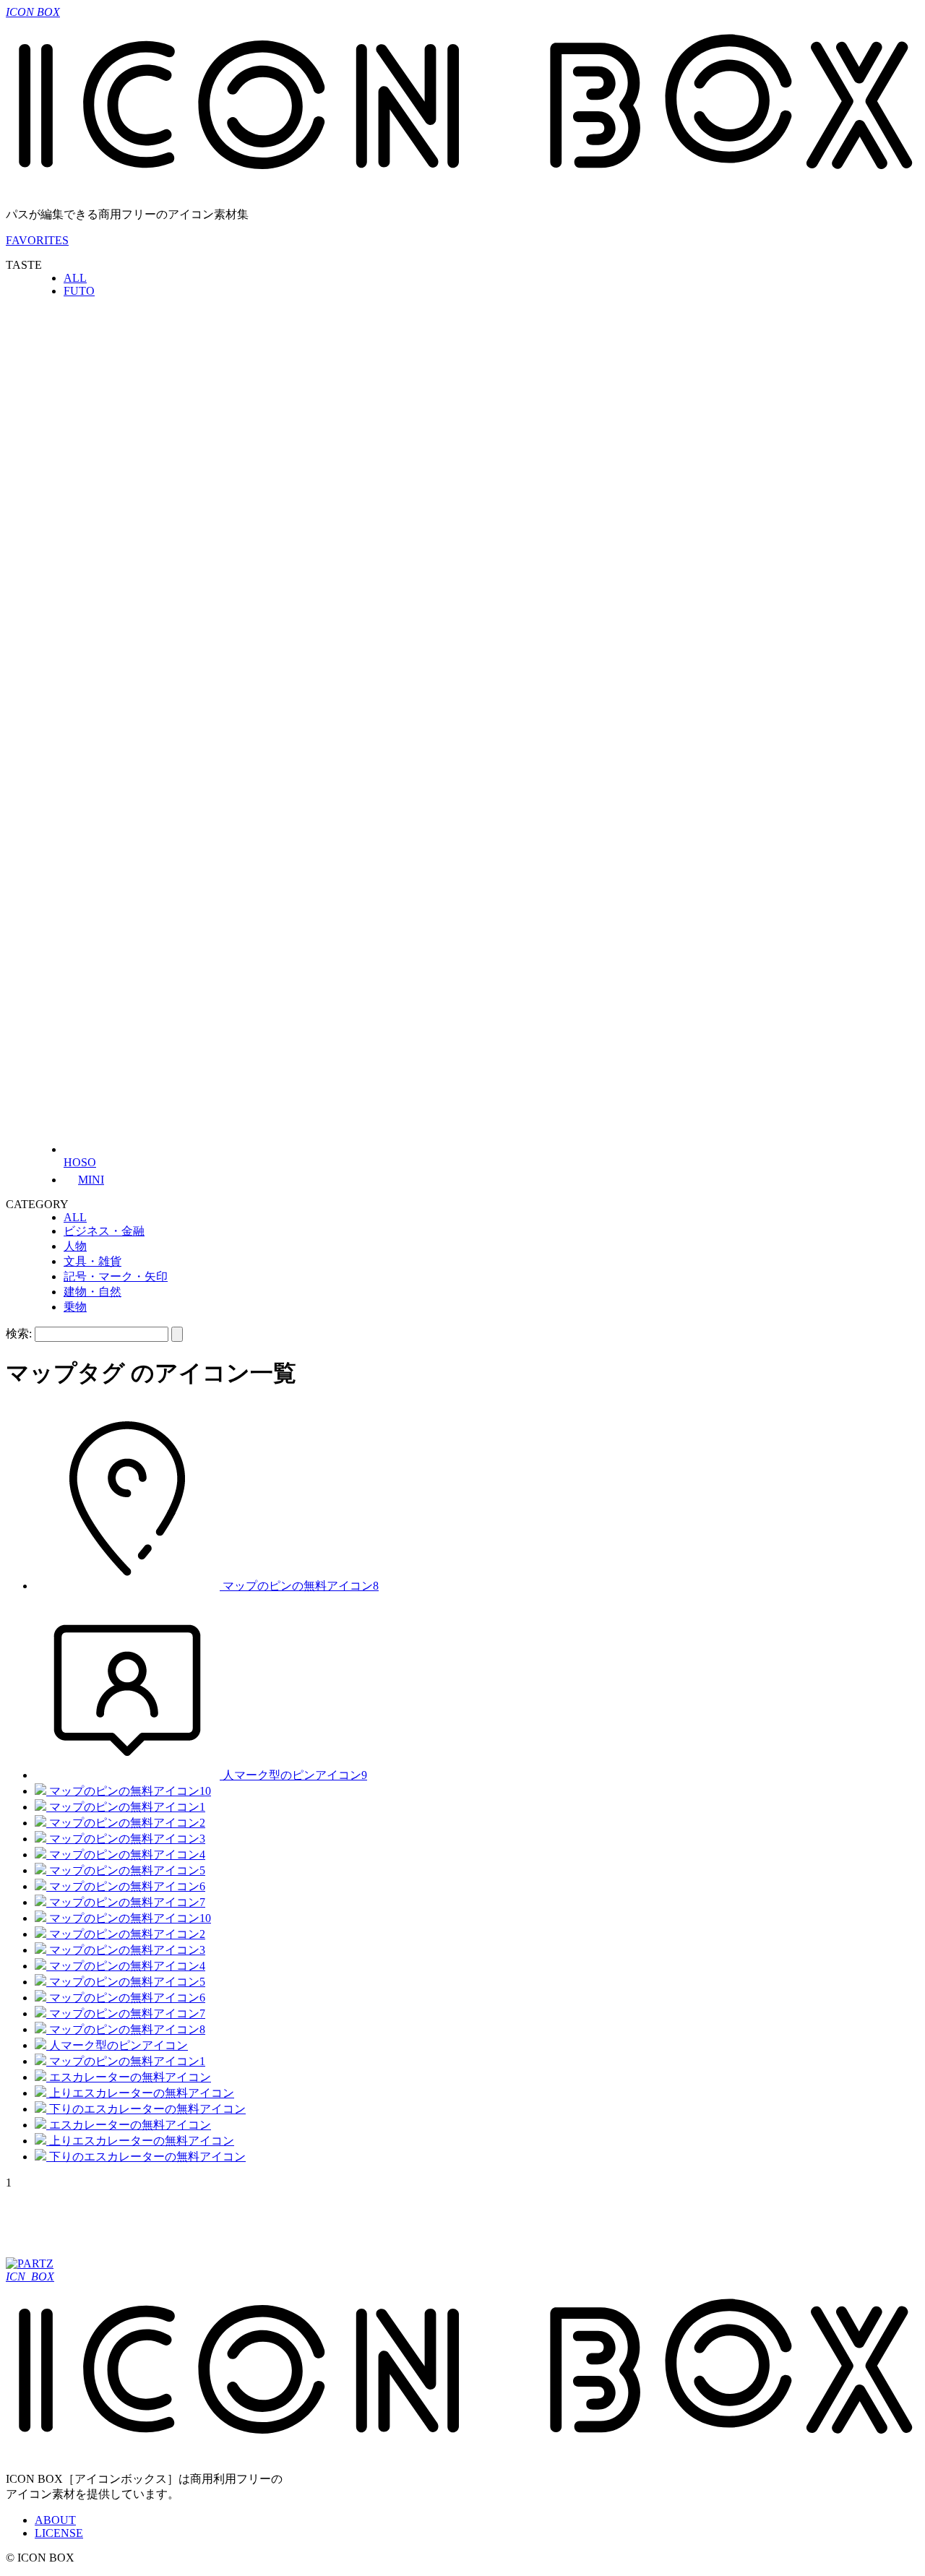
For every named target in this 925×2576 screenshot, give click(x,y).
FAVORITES (37, 240)
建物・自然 (92, 1292)
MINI (91, 1180)
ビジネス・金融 (104, 1231)
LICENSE (59, 2533)
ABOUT (55, 2520)
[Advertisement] (269, 2222)
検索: (19, 1334)
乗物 (75, 1307)
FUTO (79, 291)
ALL (75, 278)
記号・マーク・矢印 (116, 1276)
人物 (75, 1246)
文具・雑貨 (92, 1261)
